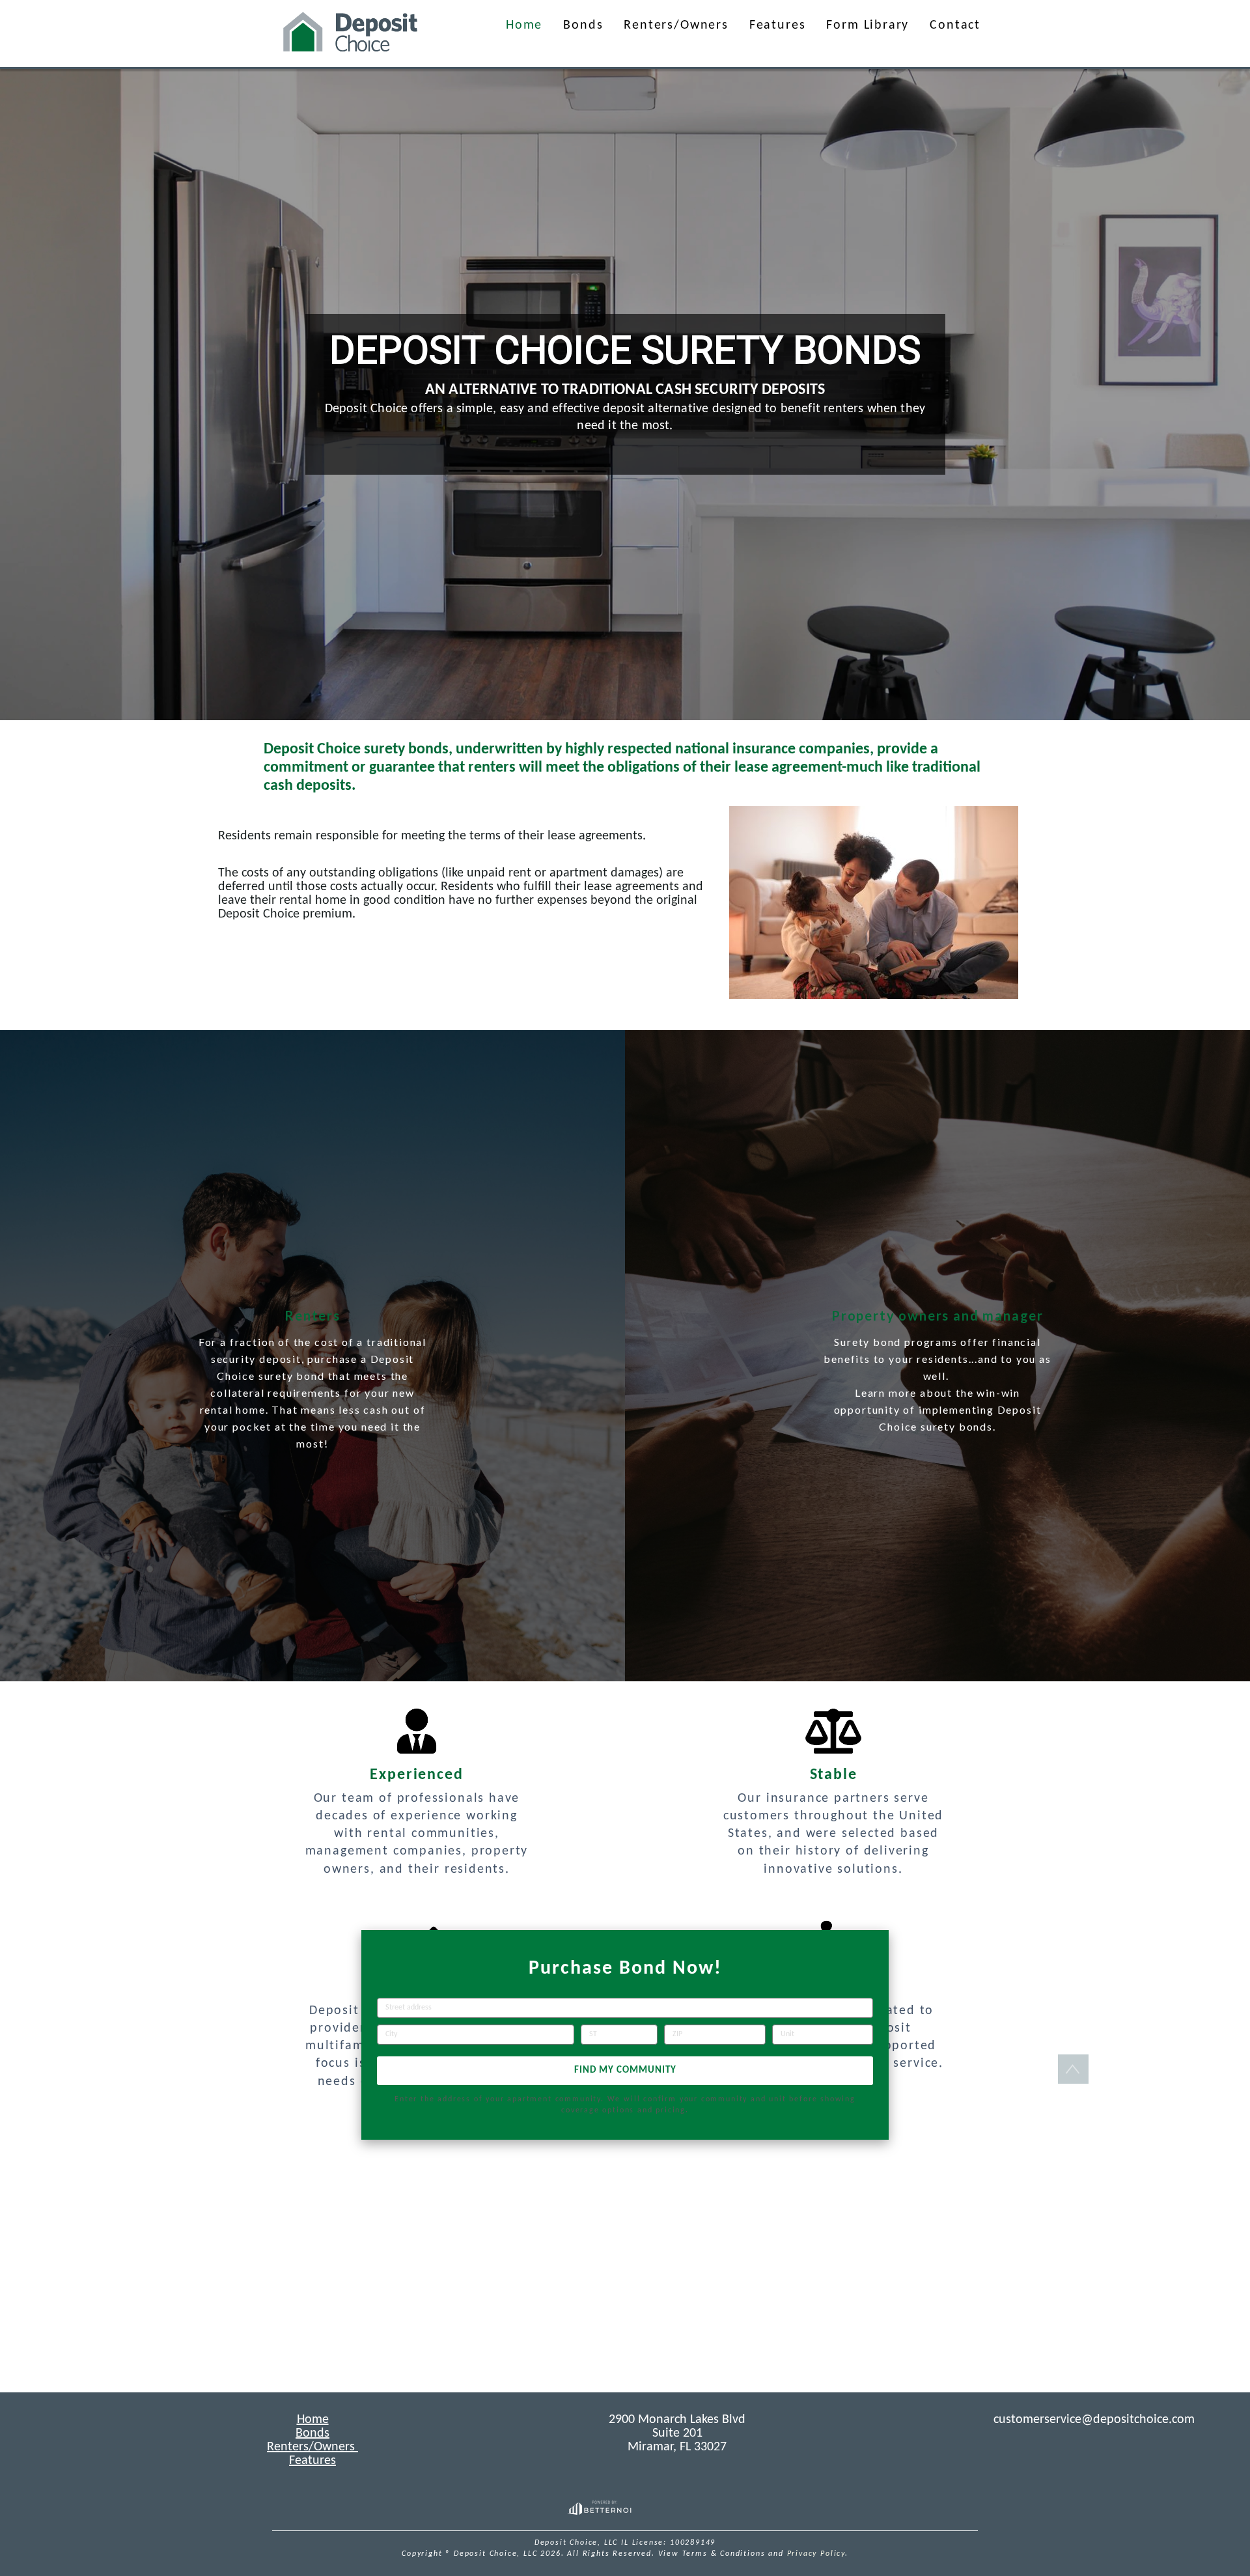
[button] (351, 34)
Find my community (625, 2070)
